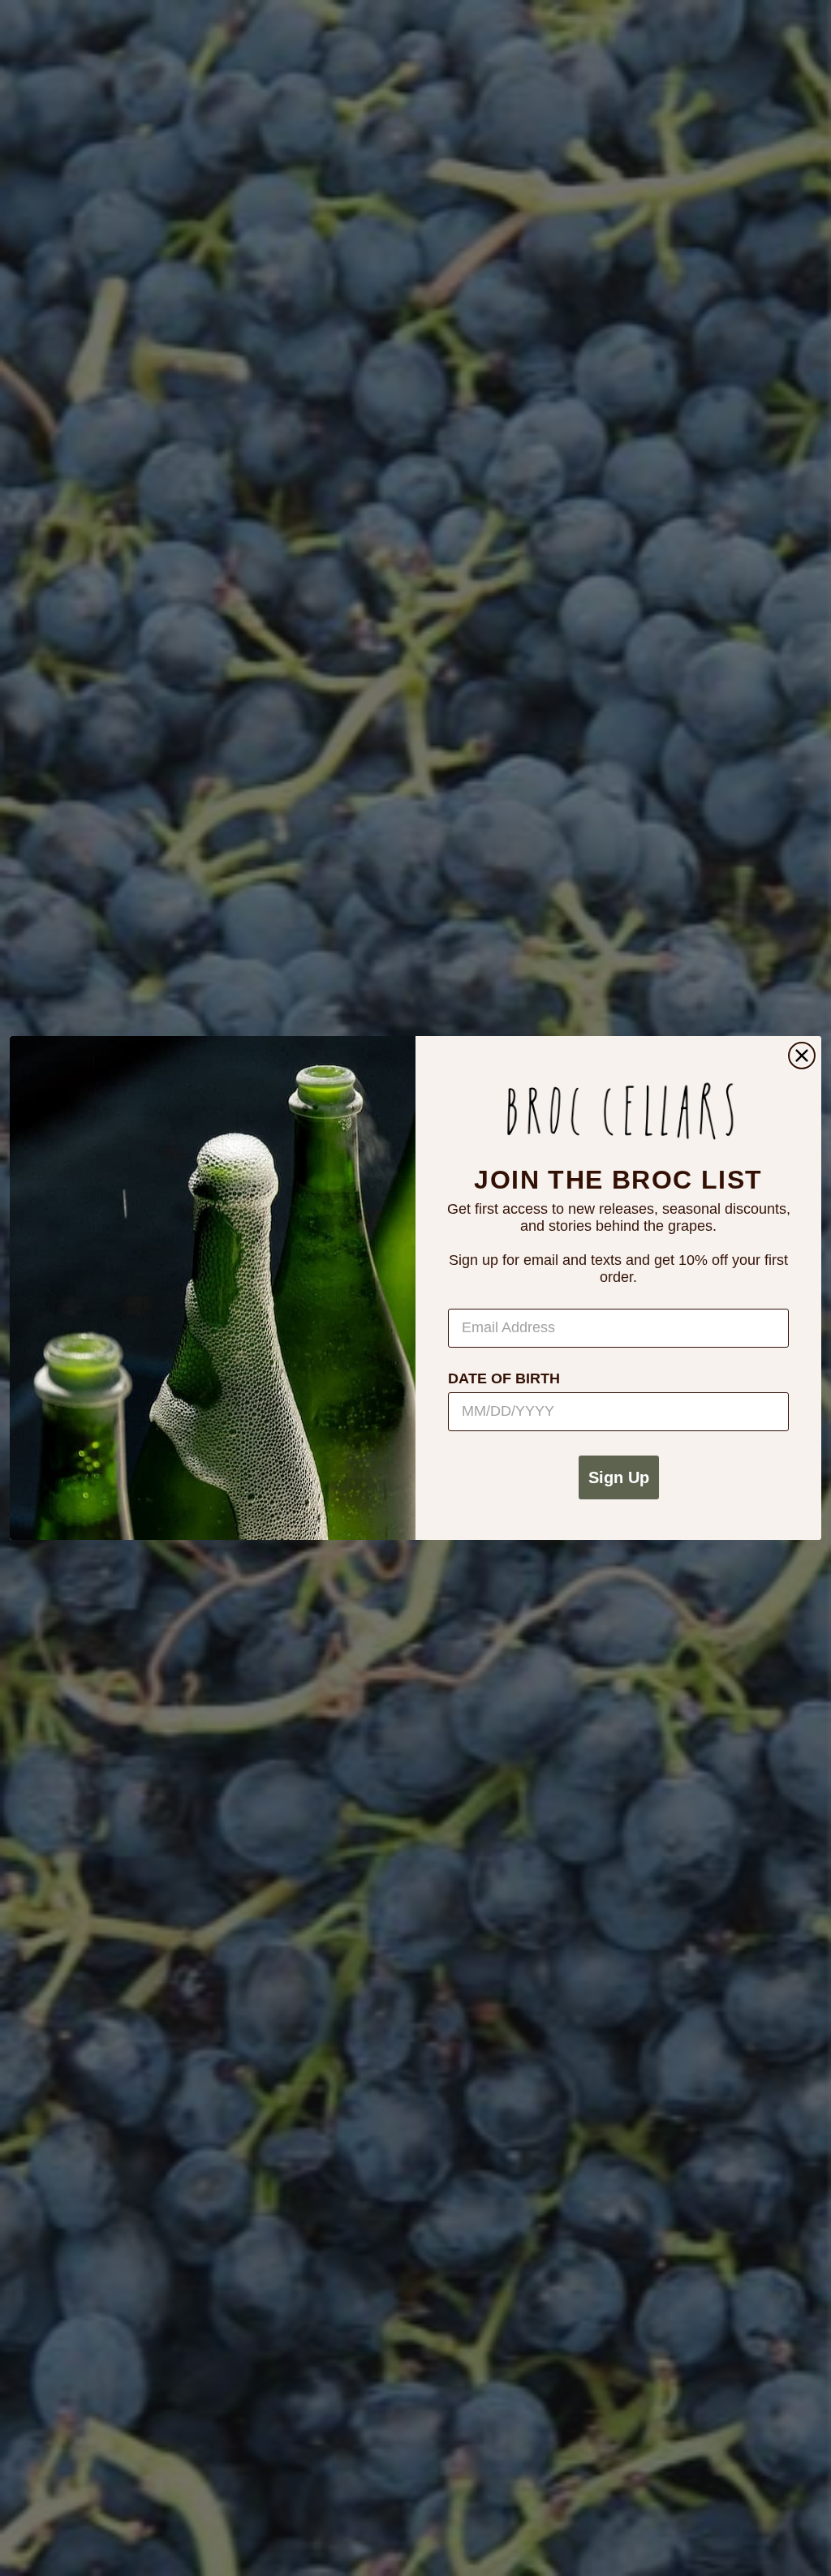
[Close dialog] (802, 1056)
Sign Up (619, 1477)
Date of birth (504, 1378)
